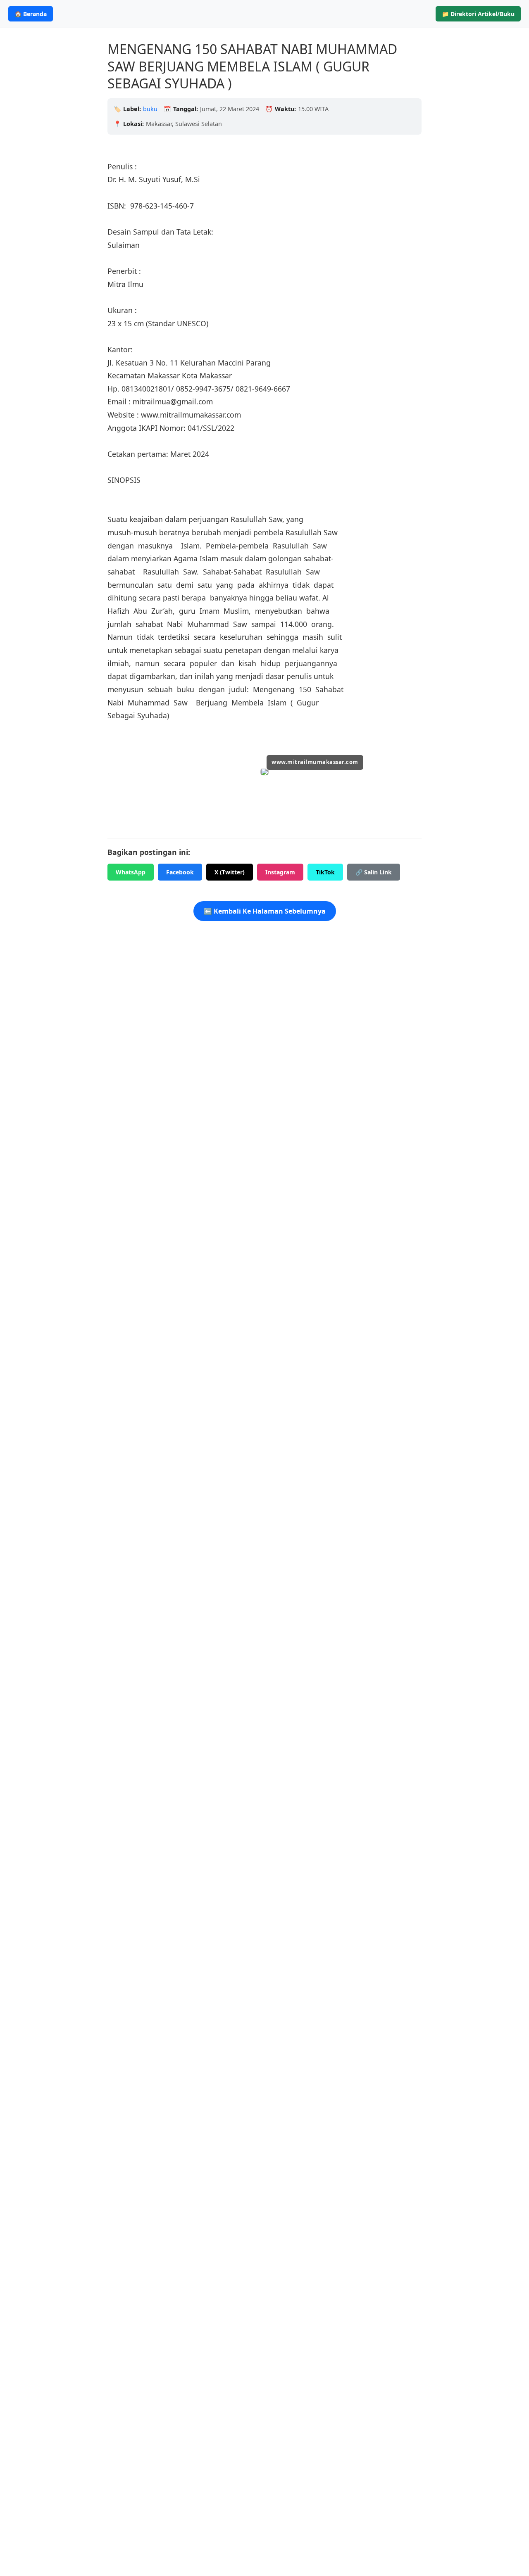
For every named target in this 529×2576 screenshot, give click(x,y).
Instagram (280, 872)
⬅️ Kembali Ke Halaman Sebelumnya (265, 911)
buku (150, 109)
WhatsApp (131, 872)
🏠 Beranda (31, 14)
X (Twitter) (230, 872)
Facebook (180, 872)
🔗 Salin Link (374, 872)
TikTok (325, 872)
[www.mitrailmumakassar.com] (264, 773)
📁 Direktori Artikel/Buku (478, 14)
